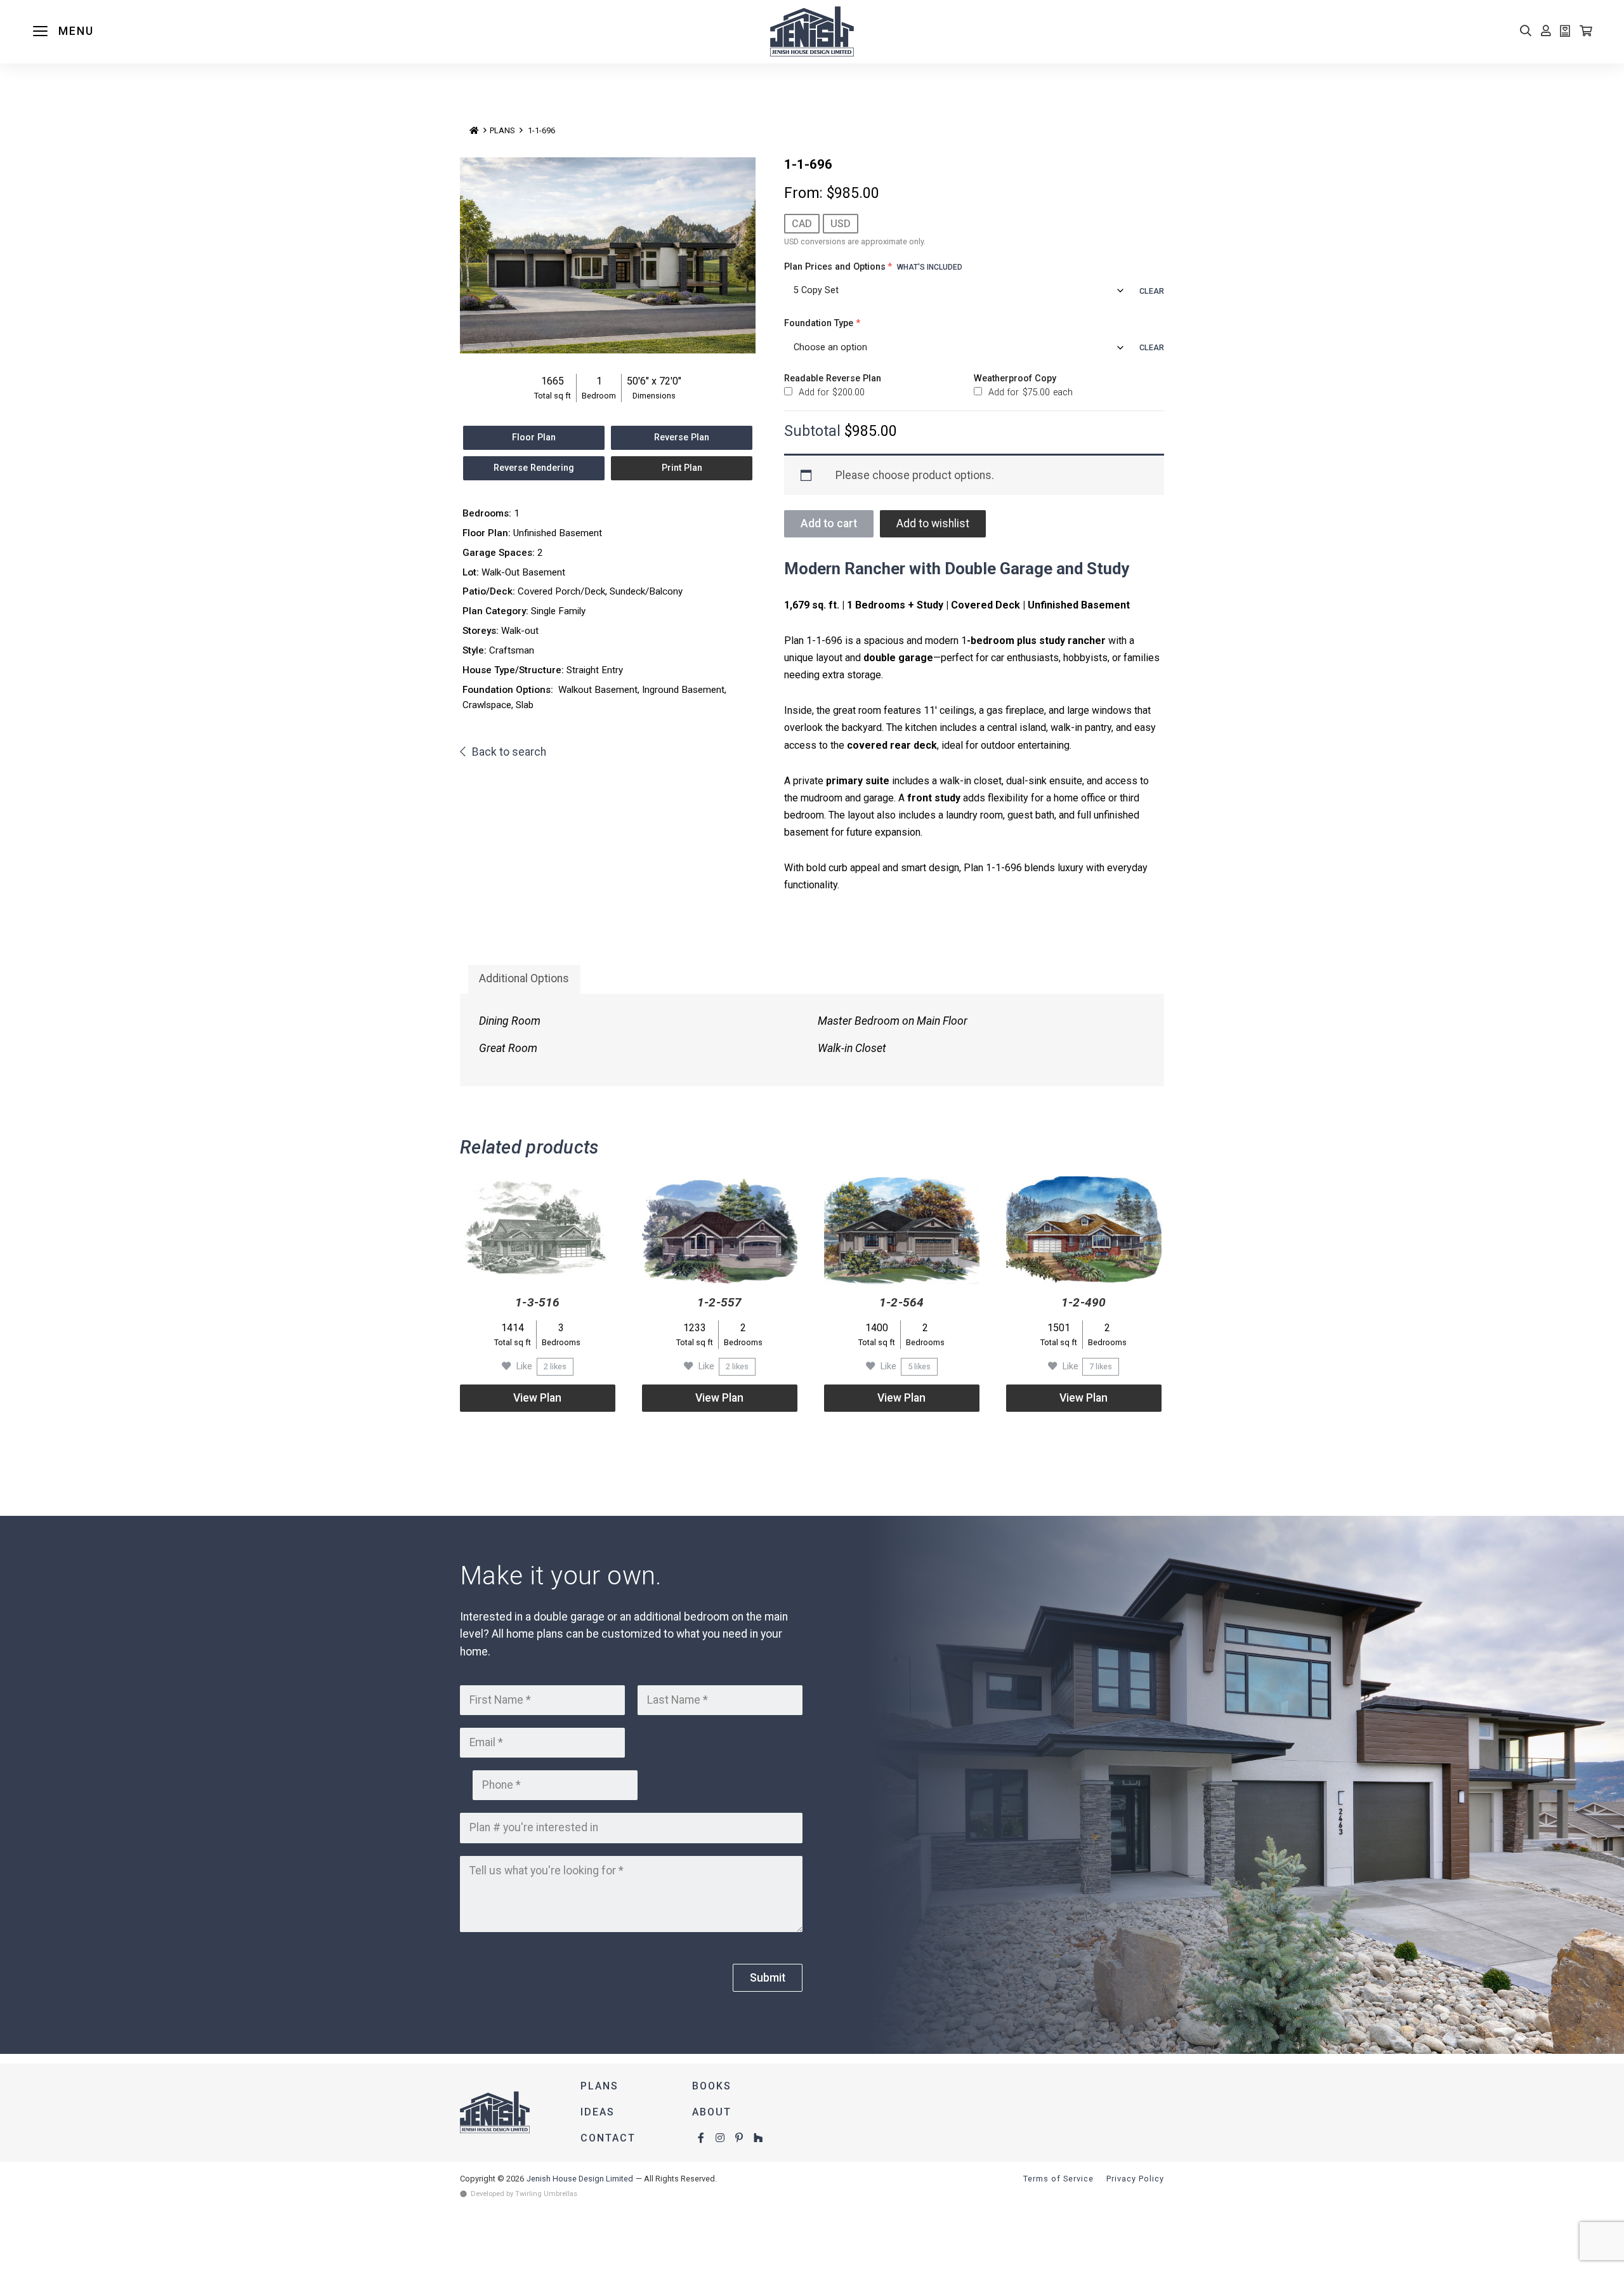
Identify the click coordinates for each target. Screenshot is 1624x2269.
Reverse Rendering (534, 468)
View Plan (537, 1398)
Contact (608, 2138)
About (712, 2112)
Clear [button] (1152, 291)
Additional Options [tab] (524, 978)
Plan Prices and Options (873, 267)
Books (712, 2086)
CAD (802, 224)
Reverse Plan (682, 437)
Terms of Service (1058, 2179)
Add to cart (829, 523)
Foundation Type (822, 323)
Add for (830, 392)
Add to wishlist (933, 523)
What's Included (930, 267)
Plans (502, 130)
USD (841, 224)
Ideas (598, 2112)
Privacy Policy (1135, 2179)
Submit (768, 1978)
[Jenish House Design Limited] (812, 32)
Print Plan (682, 468)
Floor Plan (534, 437)
